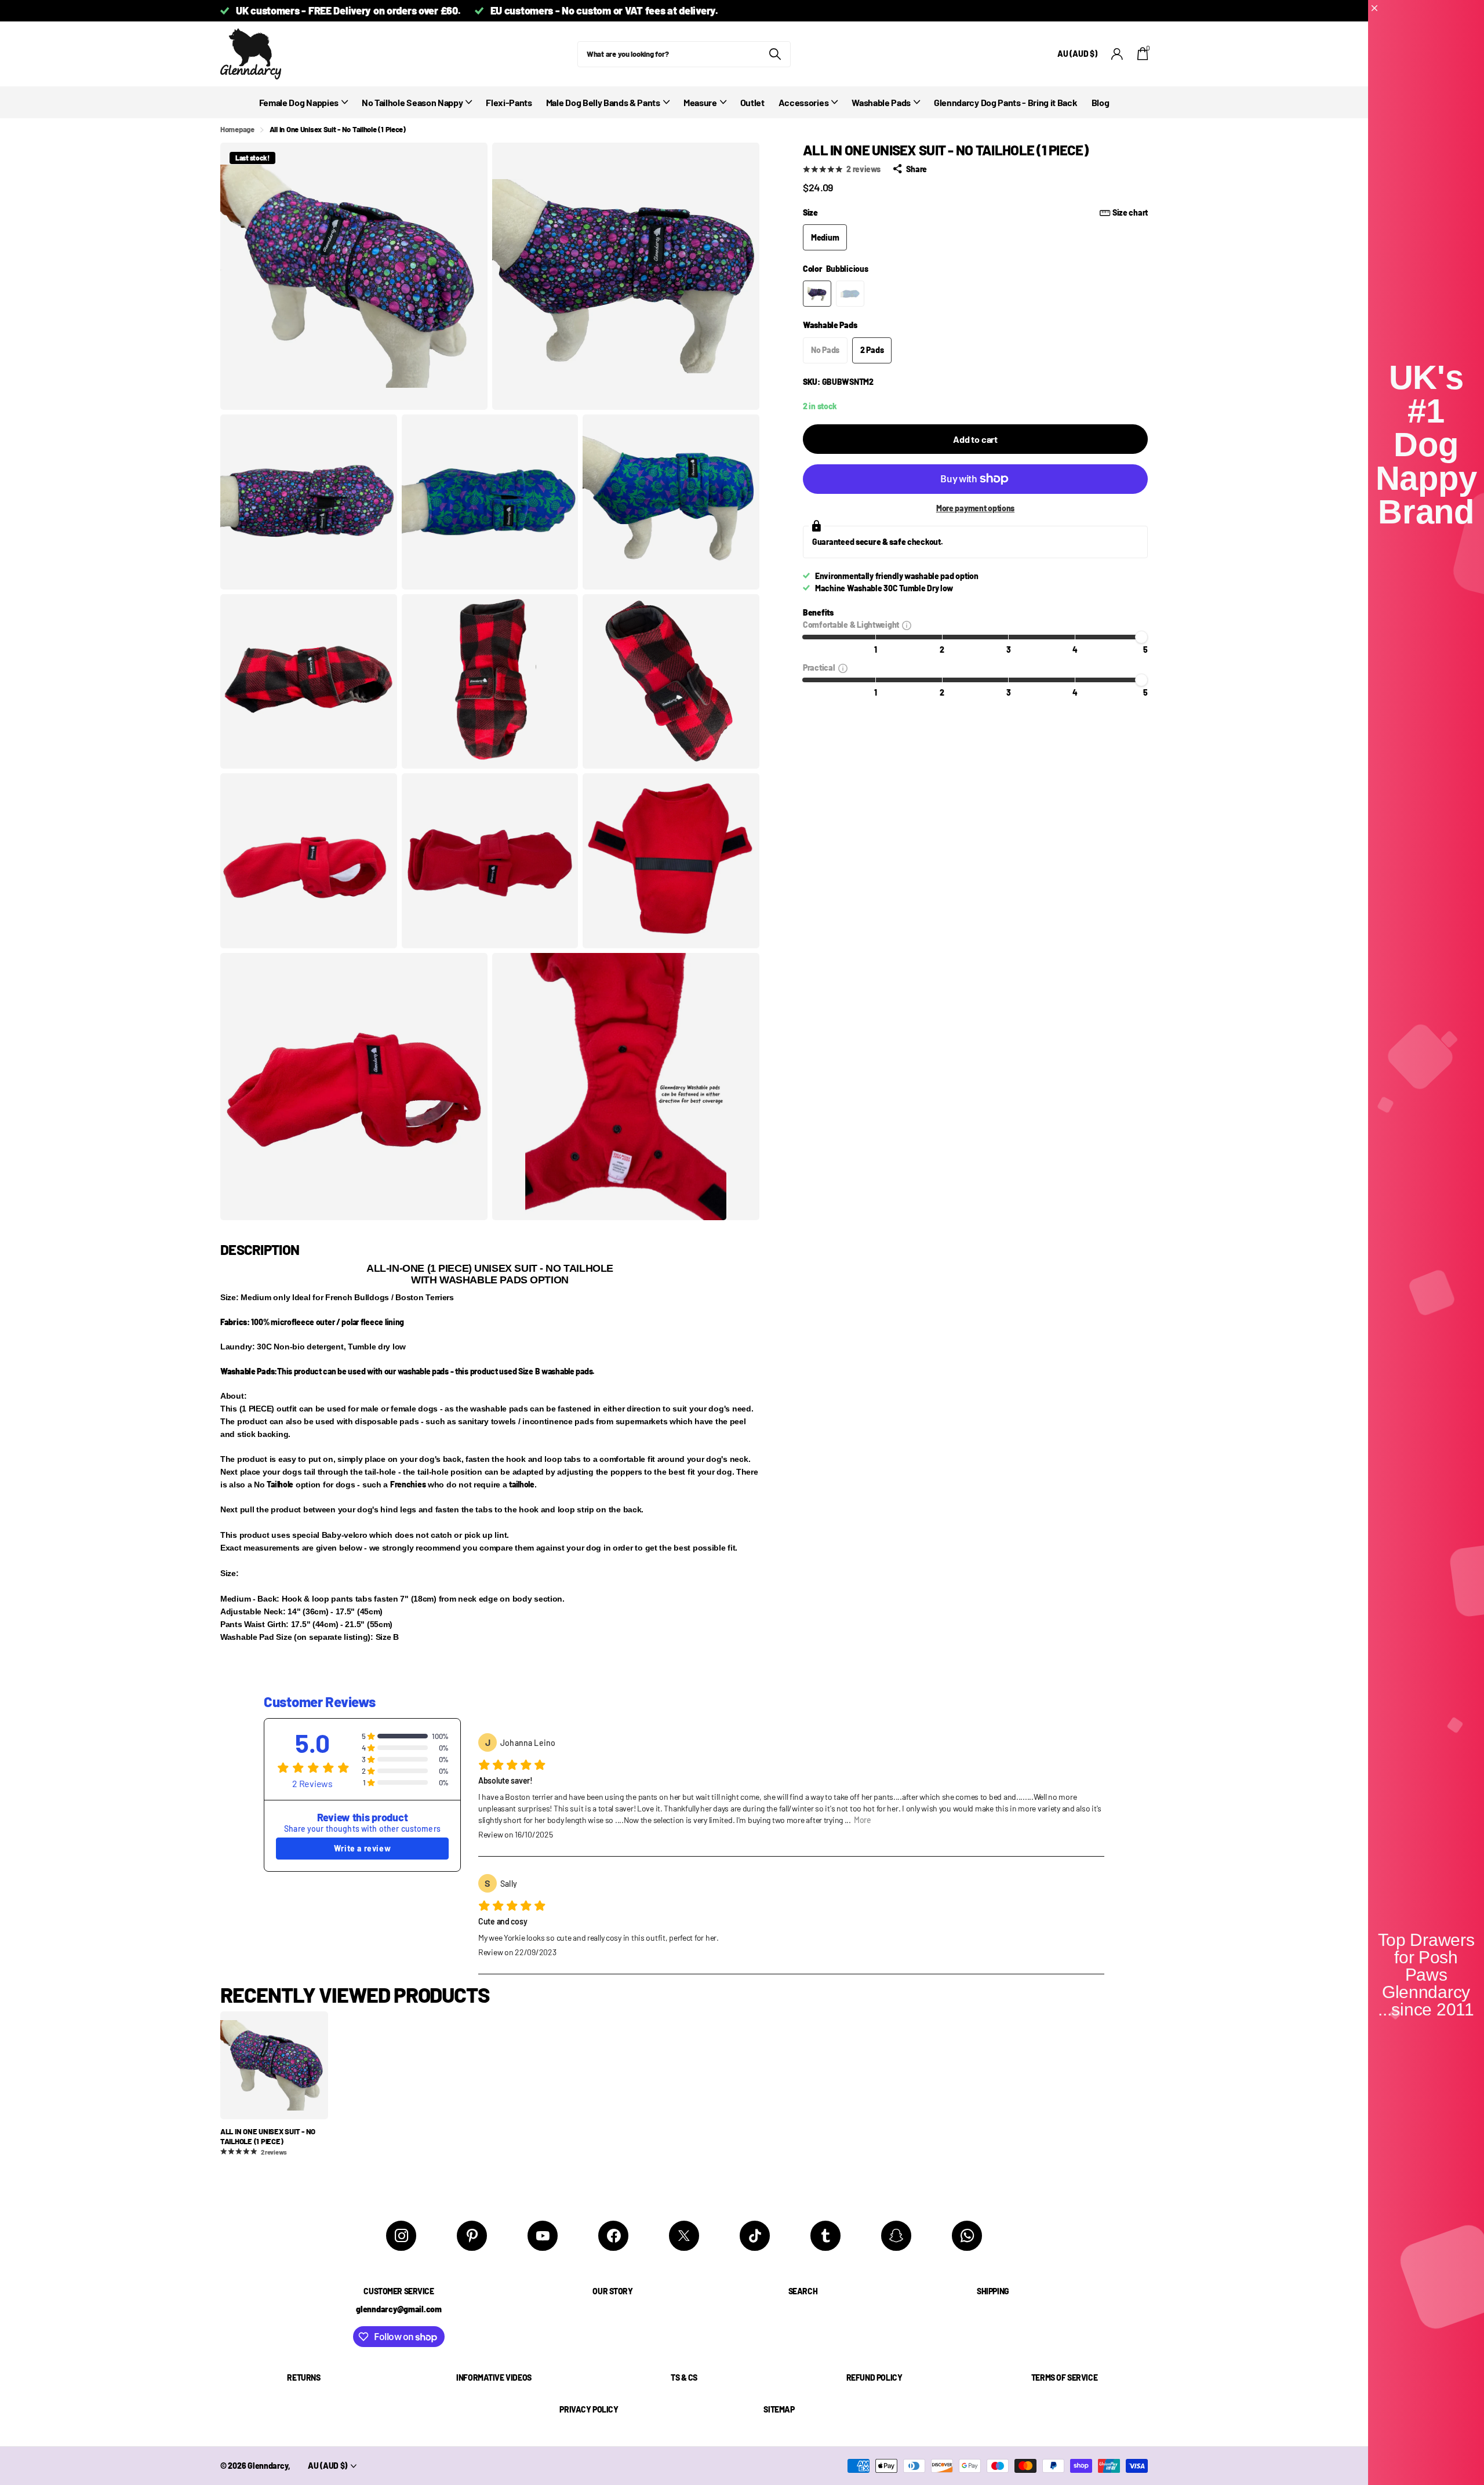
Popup (907, 625)
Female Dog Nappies (299, 102)
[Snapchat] (896, 2236)
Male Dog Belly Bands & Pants (603, 102)
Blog (1101, 102)
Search (803, 2291)
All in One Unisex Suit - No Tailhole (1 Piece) (268, 2136)
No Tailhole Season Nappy (412, 102)
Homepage (237, 129)
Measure (700, 102)
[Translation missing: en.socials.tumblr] (825, 2236)
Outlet (752, 102)
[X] (684, 2236)
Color (836, 269)
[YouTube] (543, 2236)
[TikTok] (755, 2236)
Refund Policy (874, 2377)
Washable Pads (881, 102)
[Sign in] (1117, 54)
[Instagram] (401, 2236)
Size (975, 212)
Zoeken (775, 54)
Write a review (362, 1848)
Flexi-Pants (509, 102)
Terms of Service (1064, 2377)
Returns (303, 2377)
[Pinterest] (472, 2236)
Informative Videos (494, 2377)
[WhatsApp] (967, 2236)
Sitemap (779, 2409)
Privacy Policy (589, 2409)
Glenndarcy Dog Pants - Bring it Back (1005, 102)
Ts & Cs (684, 2377)
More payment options (975, 508)
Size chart (1130, 212)
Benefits (818, 612)
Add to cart (975, 439)
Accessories (803, 102)
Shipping (993, 2291)
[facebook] (613, 2236)
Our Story (612, 2291)
